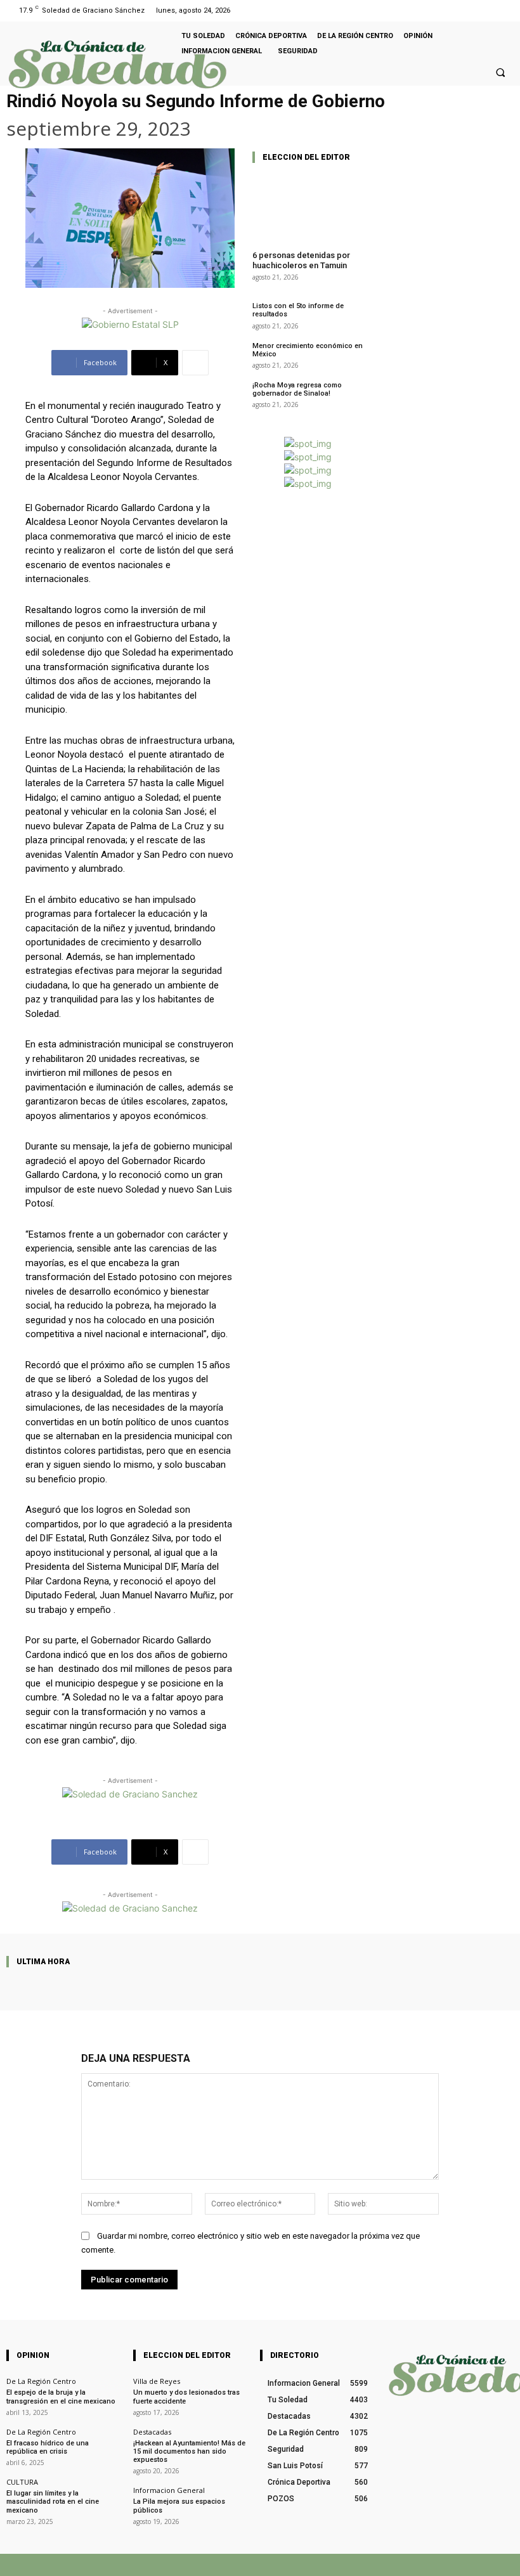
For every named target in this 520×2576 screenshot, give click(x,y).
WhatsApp (433, 2564)
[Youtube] (503, 10)
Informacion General (169, 2490)
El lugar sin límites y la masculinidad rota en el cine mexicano (53, 2502)
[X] (365, 2565)
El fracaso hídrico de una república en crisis (48, 2447)
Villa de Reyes (157, 2381)
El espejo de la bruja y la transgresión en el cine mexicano (61, 2397)
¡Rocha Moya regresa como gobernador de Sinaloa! (297, 389)
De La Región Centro (41, 2381)
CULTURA (22, 2482)
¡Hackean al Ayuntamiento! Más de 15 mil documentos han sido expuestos (189, 2451)
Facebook (326, 2564)
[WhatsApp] (404, 2565)
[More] (195, 363)
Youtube (499, 2564)
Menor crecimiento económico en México (308, 350)
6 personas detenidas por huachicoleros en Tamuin (301, 260)
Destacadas (152, 2432)
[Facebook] (487, 10)
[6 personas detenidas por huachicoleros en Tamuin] (308, 207)
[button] (500, 72)
